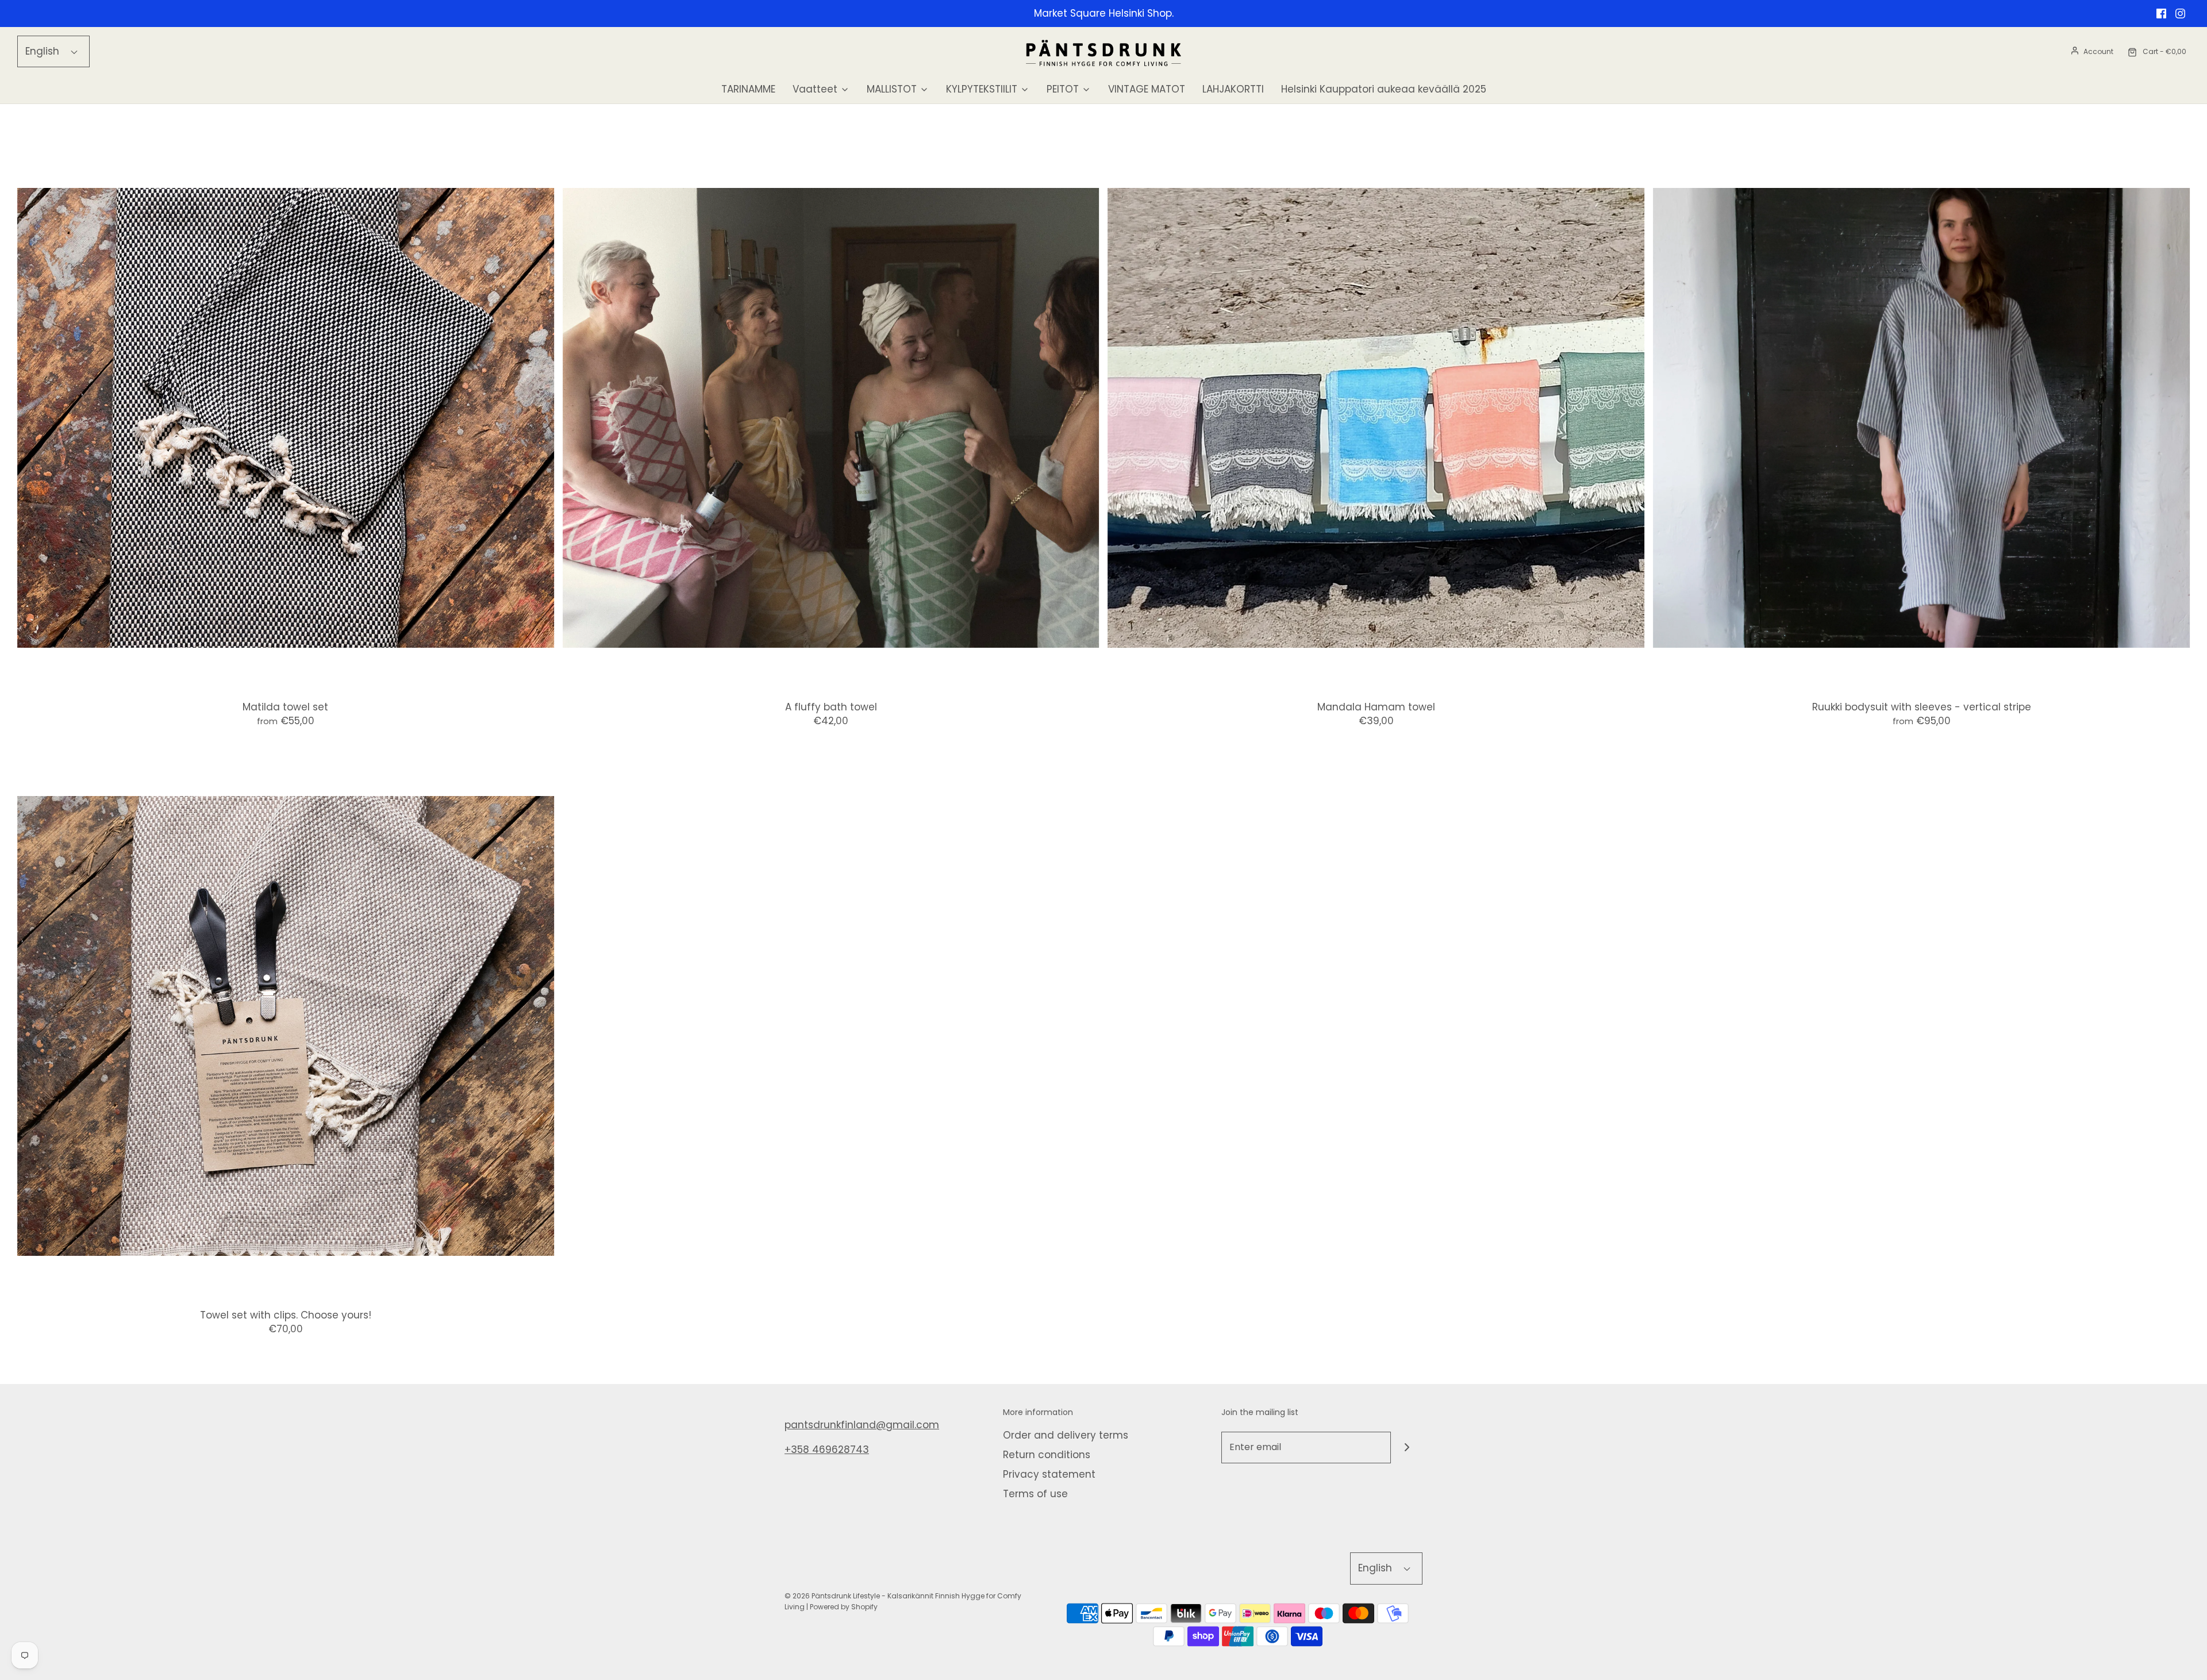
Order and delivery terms (1066, 1435)
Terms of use (1035, 1494)
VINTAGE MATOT (1147, 89)
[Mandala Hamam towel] (1377, 418)
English (44, 51)
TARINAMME (748, 89)
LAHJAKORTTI (1233, 89)
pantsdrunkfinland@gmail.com (862, 1425)
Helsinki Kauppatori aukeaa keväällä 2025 (1384, 89)
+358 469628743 (827, 1450)
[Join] (1407, 1448)
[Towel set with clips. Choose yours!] (286, 1027)
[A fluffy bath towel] (831, 418)
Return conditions (1047, 1455)
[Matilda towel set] (286, 418)
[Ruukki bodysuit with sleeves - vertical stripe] (1921, 418)
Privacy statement (1049, 1474)
